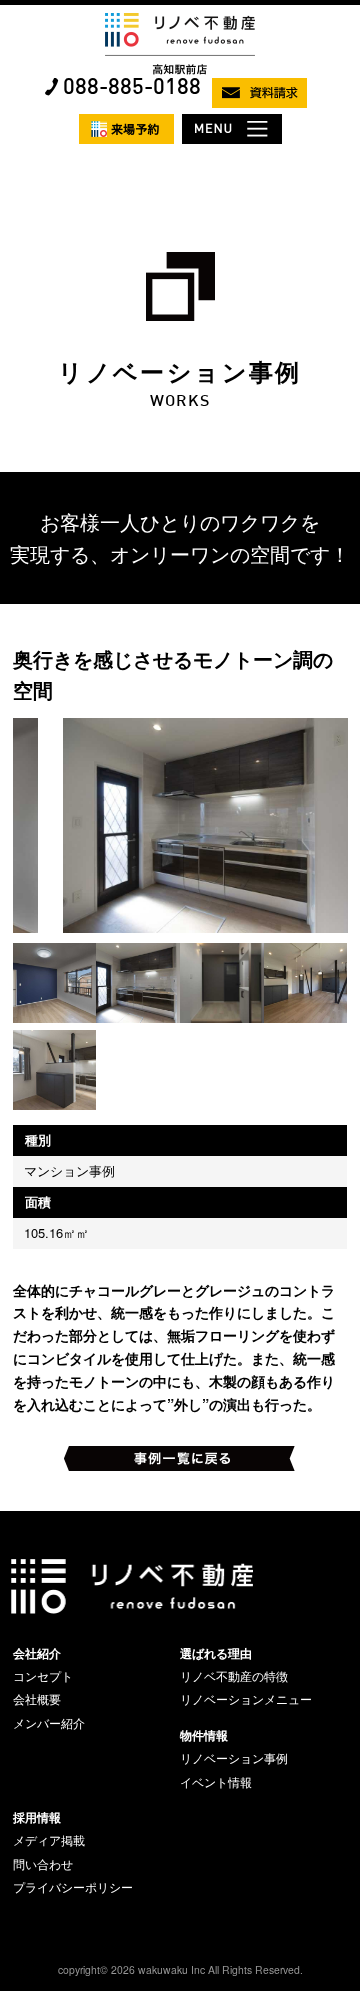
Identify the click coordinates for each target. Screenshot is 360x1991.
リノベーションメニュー (246, 1699)
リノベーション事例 (234, 1758)
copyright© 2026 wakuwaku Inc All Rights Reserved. (180, 1969)
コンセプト (43, 1676)
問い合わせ (43, 1864)
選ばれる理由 (216, 1653)
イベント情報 (216, 1782)
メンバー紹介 (49, 1723)
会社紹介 (37, 1653)
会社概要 (37, 1699)
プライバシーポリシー (73, 1887)
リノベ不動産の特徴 (234, 1676)
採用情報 (37, 1817)
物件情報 (204, 1735)
